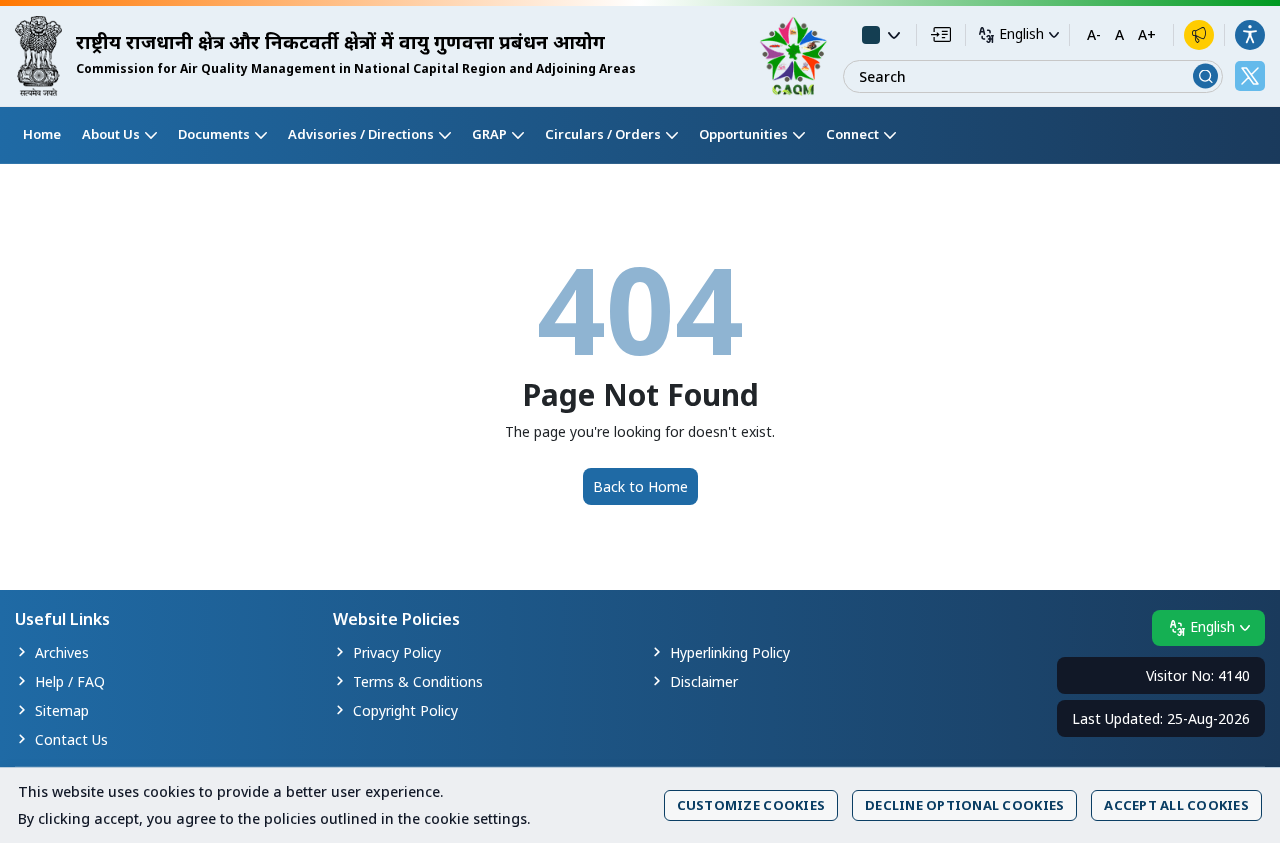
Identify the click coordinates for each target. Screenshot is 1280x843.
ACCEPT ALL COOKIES (1176, 805)
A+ (1147, 35)
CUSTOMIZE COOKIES (751, 805)
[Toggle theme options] (881, 35)
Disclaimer (704, 681)
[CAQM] (793, 56)
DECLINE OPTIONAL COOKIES (964, 805)
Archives (62, 652)
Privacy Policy (397, 652)
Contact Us (71, 739)
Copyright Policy (405, 710)
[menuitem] (42, 135)
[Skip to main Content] (941, 34)
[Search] (1205, 76)
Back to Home (640, 486)
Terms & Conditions (418, 681)
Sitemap (62, 710)
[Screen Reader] (1199, 35)
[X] (1250, 76)
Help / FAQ (70, 681)
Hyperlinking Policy (730, 652)
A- (1094, 35)
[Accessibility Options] (1250, 35)
